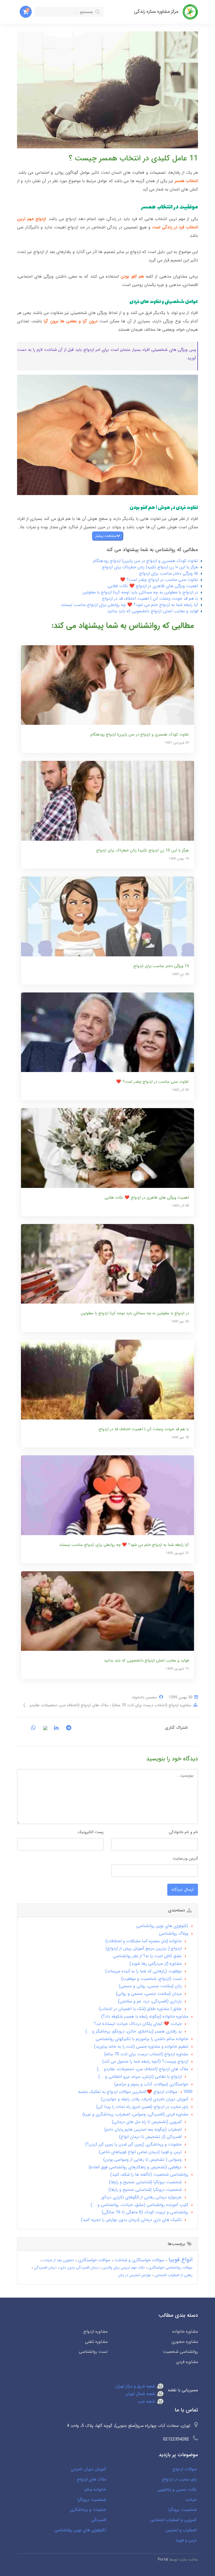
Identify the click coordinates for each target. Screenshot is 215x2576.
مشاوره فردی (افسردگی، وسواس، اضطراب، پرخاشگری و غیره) (135, 2114)
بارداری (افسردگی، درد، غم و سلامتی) (150, 2001)
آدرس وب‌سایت (185, 1859)
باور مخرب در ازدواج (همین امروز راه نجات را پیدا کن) (142, 2107)
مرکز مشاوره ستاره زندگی (156, 12)
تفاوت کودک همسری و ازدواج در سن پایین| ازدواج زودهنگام (146, 561)
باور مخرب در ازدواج (179, 2479)
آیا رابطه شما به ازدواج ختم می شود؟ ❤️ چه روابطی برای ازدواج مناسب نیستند (129, 605)
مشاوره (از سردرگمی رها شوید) (156, 1964)
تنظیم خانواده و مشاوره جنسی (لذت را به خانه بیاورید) (141, 2047)
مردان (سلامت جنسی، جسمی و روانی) (149, 1994)
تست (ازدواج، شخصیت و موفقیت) (151, 1979)
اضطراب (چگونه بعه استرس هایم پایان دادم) (143, 2129)
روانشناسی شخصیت (180, 2352)
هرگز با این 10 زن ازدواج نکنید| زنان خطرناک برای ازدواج (150, 567)
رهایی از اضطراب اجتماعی (173, 2275)
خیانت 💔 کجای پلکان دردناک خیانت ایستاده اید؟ (138, 2024)
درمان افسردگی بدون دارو (79, 2268)
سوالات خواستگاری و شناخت (139, 2260)
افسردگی (99, 2520)
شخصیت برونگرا (182, 2510)
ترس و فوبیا (186, 2540)
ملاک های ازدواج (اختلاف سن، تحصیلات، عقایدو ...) (66, 1705)
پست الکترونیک (91, 1832)
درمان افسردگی (45, 2268)
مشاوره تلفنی (96, 2342)
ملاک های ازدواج (92, 2479)
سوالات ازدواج (185, 2469)
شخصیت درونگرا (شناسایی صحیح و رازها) (145, 2190)
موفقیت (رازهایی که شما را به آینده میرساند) (144, 1971)
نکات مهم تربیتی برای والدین (123, 2268)
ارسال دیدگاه (183, 1890)
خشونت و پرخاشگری (88, 2510)
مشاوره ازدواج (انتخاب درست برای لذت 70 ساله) (151, 1705)
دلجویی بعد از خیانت (58, 2260)
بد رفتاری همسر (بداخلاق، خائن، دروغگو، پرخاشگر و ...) (134, 2031)
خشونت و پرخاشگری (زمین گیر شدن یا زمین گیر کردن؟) (133, 2144)
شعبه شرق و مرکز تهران (136, 2386)
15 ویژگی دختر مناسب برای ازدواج (169, 573)
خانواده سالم (95, 2490)
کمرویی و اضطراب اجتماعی (173, 2520)
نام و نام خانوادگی (183, 1832)
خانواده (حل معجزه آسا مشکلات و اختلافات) (144, 1941)
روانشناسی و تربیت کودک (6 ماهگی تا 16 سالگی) (145, 2212)
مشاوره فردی (187, 2362)
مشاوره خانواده (185, 2331)
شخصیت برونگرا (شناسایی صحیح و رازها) (145, 2182)
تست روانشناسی (93, 2352)
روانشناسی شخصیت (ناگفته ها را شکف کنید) (149, 2174)
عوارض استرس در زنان (135, 2275)
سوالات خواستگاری (94, 2260)
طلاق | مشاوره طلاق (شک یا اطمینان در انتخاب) (140, 2009)
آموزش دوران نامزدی (89, 2469)
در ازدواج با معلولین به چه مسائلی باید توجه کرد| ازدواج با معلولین (140, 592)
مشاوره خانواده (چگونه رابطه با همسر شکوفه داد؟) (145, 2016)
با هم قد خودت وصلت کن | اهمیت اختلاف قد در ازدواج (150, 599)
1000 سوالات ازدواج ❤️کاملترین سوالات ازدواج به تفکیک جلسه (135, 2092)
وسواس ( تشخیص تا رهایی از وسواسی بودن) (143, 2160)
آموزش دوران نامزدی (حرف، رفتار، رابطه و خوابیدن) (145, 2099)
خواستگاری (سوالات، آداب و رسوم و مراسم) (151, 2084)
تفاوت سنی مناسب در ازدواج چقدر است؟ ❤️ (159, 580)
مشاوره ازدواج (95, 2331)
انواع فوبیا (180, 2260)
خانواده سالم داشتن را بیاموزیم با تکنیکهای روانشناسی (142, 2039)
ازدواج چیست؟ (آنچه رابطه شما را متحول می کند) (145, 2061)
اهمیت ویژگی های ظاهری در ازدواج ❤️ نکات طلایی (153, 586)
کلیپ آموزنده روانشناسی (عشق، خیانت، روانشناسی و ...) (139, 2205)
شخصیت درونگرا (92, 2500)
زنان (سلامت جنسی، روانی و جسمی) (150, 1986)
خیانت (191, 2500)
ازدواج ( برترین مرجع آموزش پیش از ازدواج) (144, 1948)
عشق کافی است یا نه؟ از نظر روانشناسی (147, 1956)
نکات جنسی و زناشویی (177, 2490)
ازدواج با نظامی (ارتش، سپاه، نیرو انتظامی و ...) (140, 2077)
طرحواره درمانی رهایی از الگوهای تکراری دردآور (141, 2197)
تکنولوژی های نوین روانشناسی (162, 1926)
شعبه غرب (147, 2401)
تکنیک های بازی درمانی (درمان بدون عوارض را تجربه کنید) (131, 2220)
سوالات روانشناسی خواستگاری (170, 2268)
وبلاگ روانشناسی (174, 1934)
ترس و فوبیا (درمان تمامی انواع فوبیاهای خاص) (140, 2152)
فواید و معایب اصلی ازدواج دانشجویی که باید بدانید (153, 611)
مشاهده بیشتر (106, 536)
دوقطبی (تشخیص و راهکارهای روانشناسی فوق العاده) (135, 2167)
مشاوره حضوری (185, 2342)
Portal (163, 2560)
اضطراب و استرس (181, 2530)
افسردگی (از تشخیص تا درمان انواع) (150, 2137)
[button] (26, 12)
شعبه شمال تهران (141, 2394)
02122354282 (176, 2439)
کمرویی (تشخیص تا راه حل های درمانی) (147, 2122)
